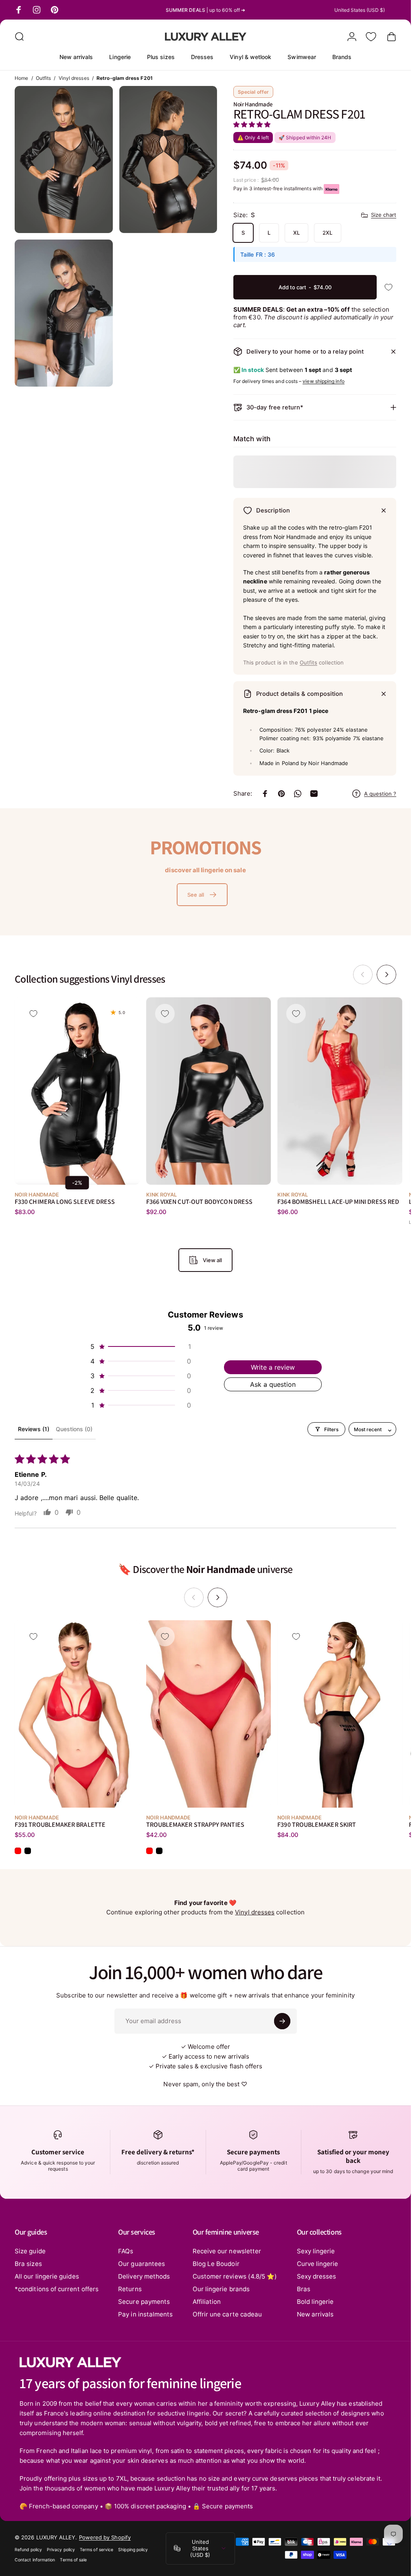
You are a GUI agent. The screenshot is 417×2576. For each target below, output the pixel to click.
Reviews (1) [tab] (34, 1429)
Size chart (384, 215)
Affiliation (207, 2302)
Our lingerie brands (221, 2289)
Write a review (273, 1367)
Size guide (30, 2251)
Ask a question (273, 1384)
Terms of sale (73, 2560)
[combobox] (365, 10)
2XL (327, 233)
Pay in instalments (145, 2314)
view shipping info (323, 381)
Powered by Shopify (105, 2537)
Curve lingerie (318, 2264)
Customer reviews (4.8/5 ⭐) (235, 2276)
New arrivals (315, 2314)
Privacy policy (61, 2550)
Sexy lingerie (316, 2251)
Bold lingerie (315, 2302)
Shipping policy (133, 2550)
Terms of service (97, 2550)
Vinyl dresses (74, 78)
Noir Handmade (253, 104)
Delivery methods (144, 2276)
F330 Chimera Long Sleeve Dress (65, 1202)
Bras (304, 2289)
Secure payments (144, 2302)
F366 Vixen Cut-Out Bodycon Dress (199, 1202)
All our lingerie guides (47, 2276)
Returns (130, 2289)
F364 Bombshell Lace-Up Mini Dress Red (338, 1202)
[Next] (386, 975)
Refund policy (28, 2550)
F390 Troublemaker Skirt (317, 1824)
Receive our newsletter (227, 2251)
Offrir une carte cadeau (227, 2314)
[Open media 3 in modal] (64, 313)
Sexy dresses (317, 2276)
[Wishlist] (371, 37)
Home (21, 78)
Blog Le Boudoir (216, 2264)
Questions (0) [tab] (74, 1429)
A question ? (380, 794)
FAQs (126, 2251)
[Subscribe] (282, 2021)
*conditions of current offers (57, 2289)
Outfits (44, 78)
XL (296, 233)
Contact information (35, 2560)
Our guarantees (142, 2264)
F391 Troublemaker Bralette (60, 1824)
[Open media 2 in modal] (168, 159)
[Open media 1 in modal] (64, 159)
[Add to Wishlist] (388, 287)
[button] (252, 124)
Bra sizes (28, 2264)
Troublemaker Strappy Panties (195, 1824)
